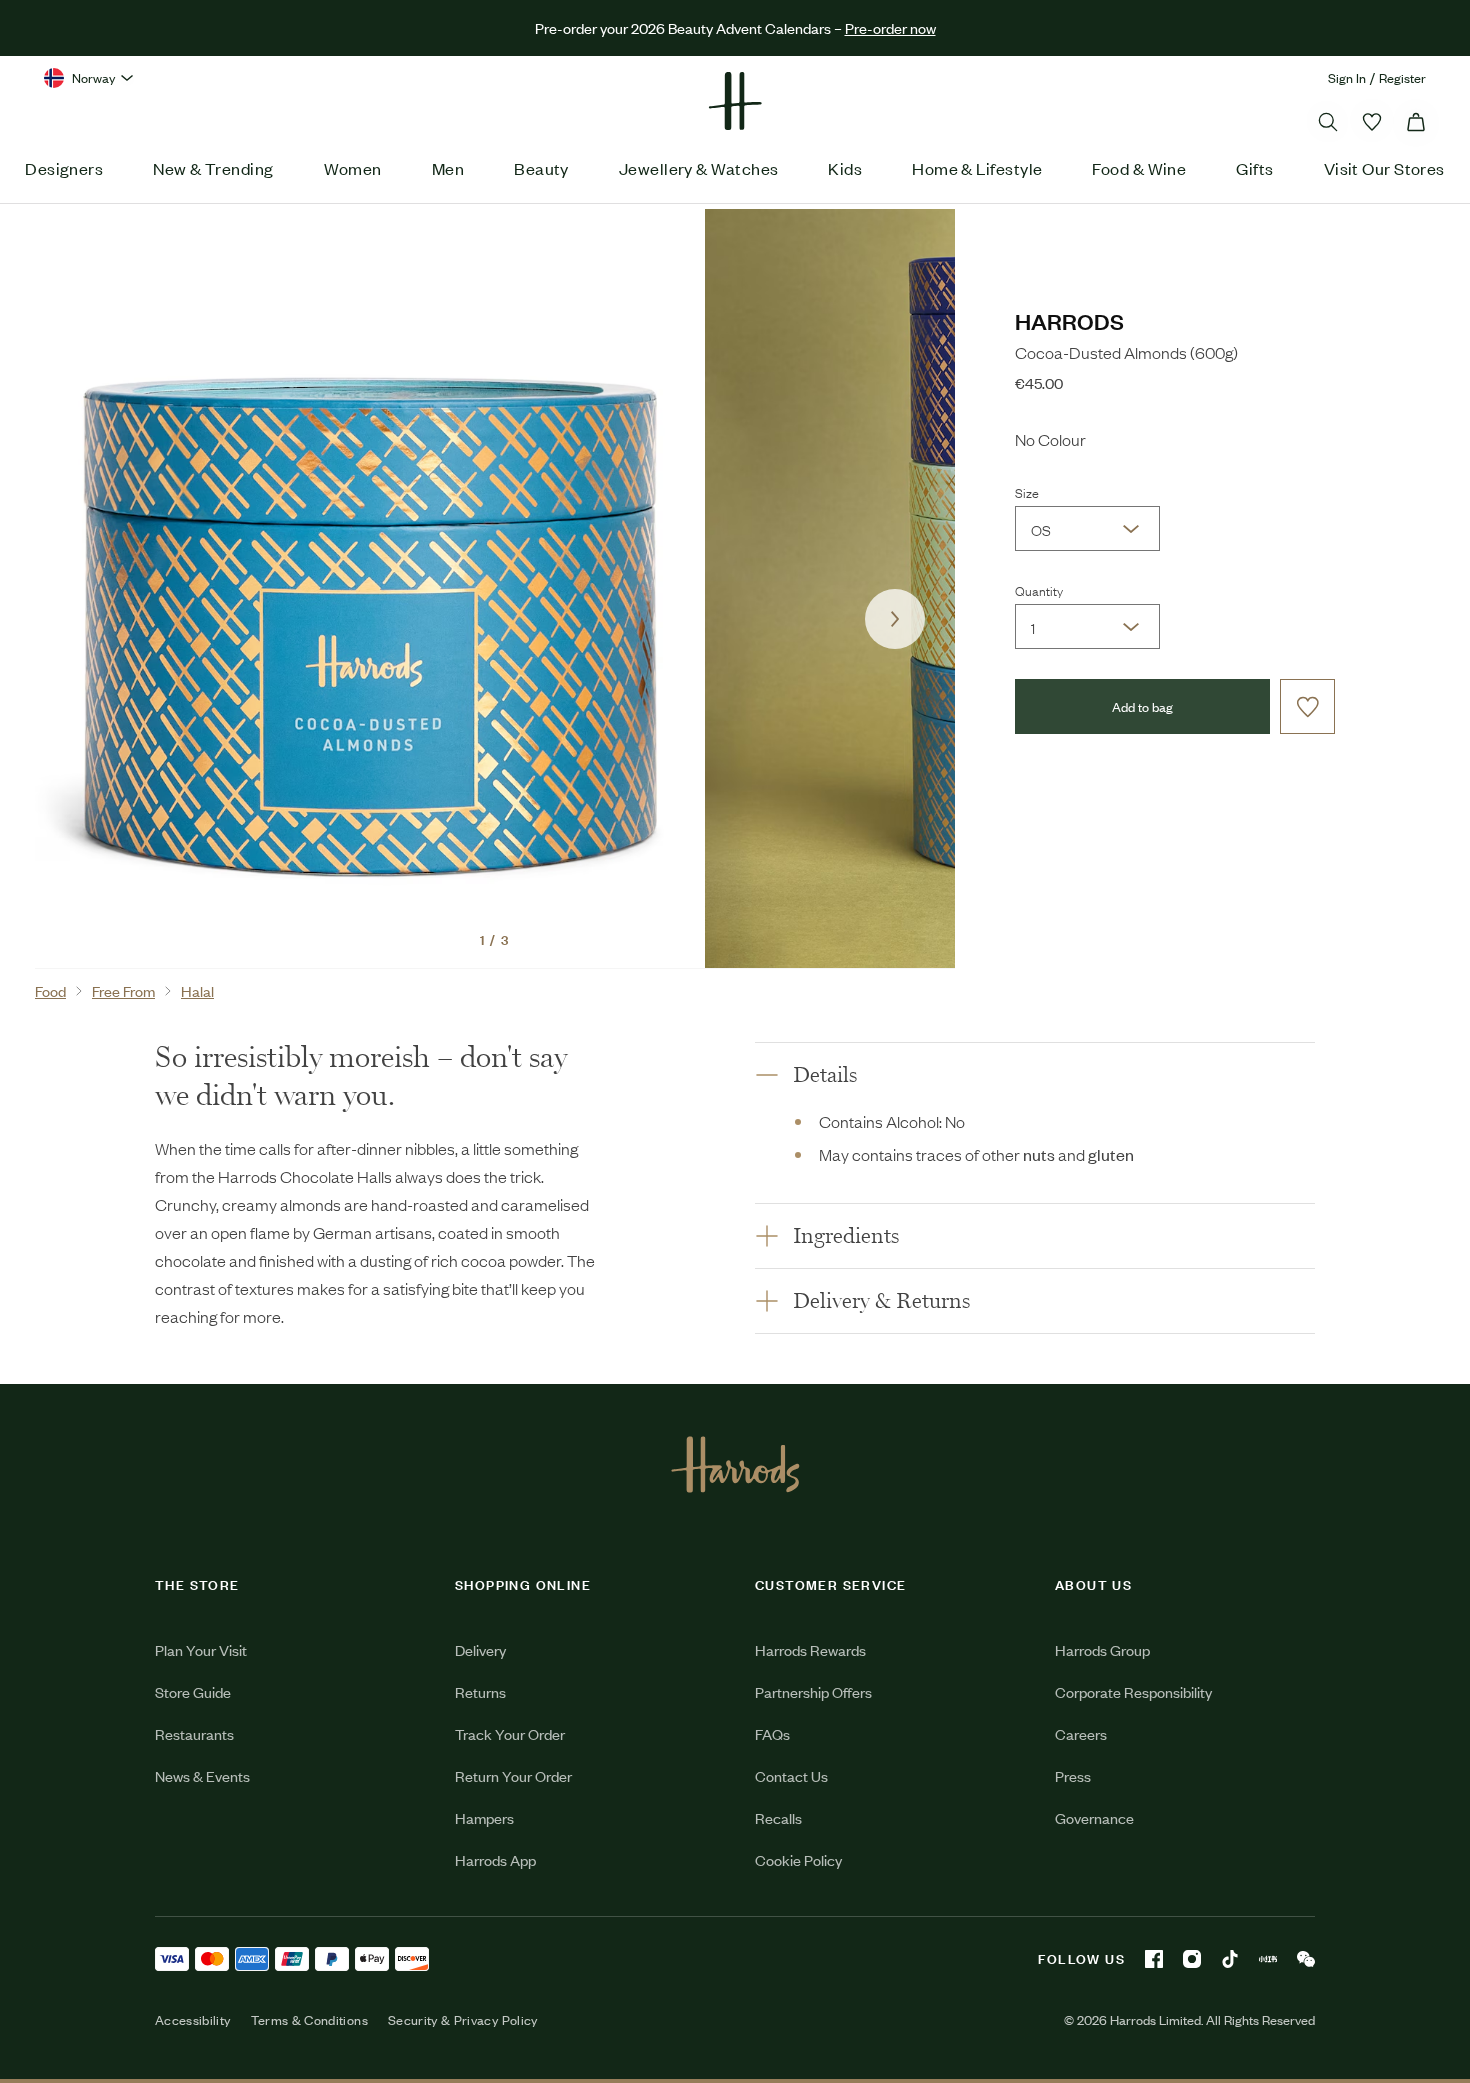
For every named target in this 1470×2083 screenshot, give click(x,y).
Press (1073, 1775)
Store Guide (193, 1691)
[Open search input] (1328, 122)
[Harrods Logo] (735, 1464)
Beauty (541, 168)
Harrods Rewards (810, 1649)
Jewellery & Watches (699, 168)
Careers (1081, 1733)
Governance (1094, 1817)
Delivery (480, 1649)
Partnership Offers (813, 1691)
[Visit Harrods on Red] (1268, 1959)
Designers (64, 168)
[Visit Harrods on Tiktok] (1230, 1959)
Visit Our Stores (1384, 168)
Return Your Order (513, 1775)
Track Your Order (510, 1733)
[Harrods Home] (735, 101)
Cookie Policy (798, 1859)
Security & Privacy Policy (463, 2020)
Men (448, 168)
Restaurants (194, 1733)
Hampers (484, 1817)
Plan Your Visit (201, 1649)
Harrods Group (1102, 1649)
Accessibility (193, 2020)
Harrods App (495, 1859)
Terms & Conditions (309, 2020)
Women (353, 168)
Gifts (1254, 168)
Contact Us (791, 1775)
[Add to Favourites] (1307, 706)
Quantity (1039, 590)
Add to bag (1142, 706)
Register (1402, 77)
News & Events (202, 1775)
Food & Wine (1139, 168)
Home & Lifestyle (977, 168)
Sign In (1347, 77)
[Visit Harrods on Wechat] (1306, 1959)
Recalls (778, 1817)
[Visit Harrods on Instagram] (1192, 1959)
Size (1027, 492)
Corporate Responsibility (1133, 1691)
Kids (845, 168)
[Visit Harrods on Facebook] (1154, 1959)
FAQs (772, 1733)
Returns (480, 1691)
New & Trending (213, 168)
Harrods (1069, 320)
